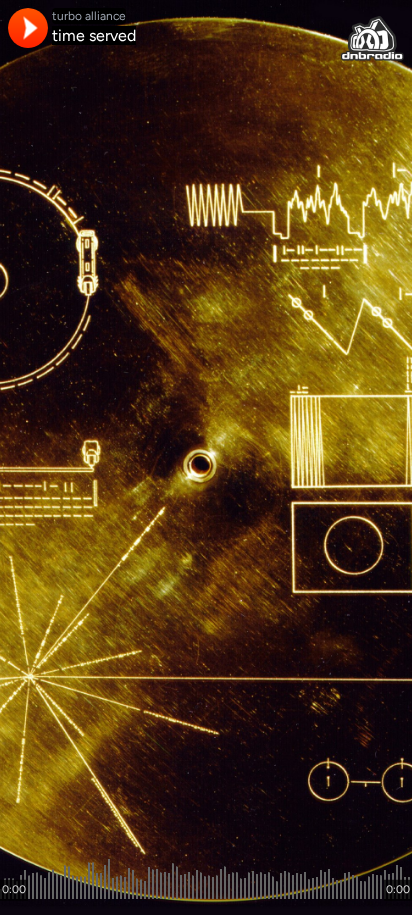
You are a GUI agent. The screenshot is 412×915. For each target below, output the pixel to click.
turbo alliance (89, 16)
